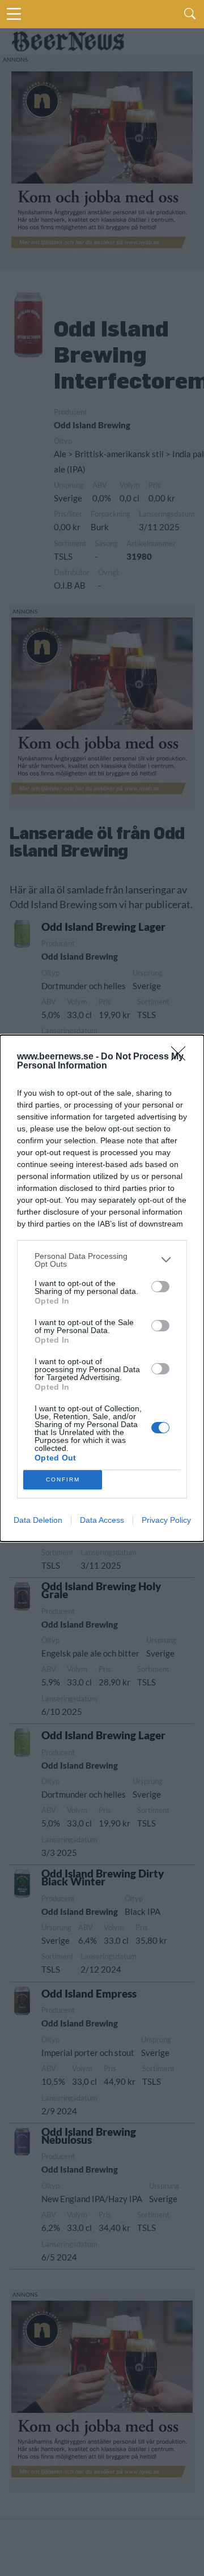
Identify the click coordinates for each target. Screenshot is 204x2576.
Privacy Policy (166, 1520)
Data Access (102, 1520)
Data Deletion (38, 1520)
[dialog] (102, 1288)
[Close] (182, 1057)
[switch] (160, 1287)
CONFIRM (63, 1479)
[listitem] (102, 1260)
